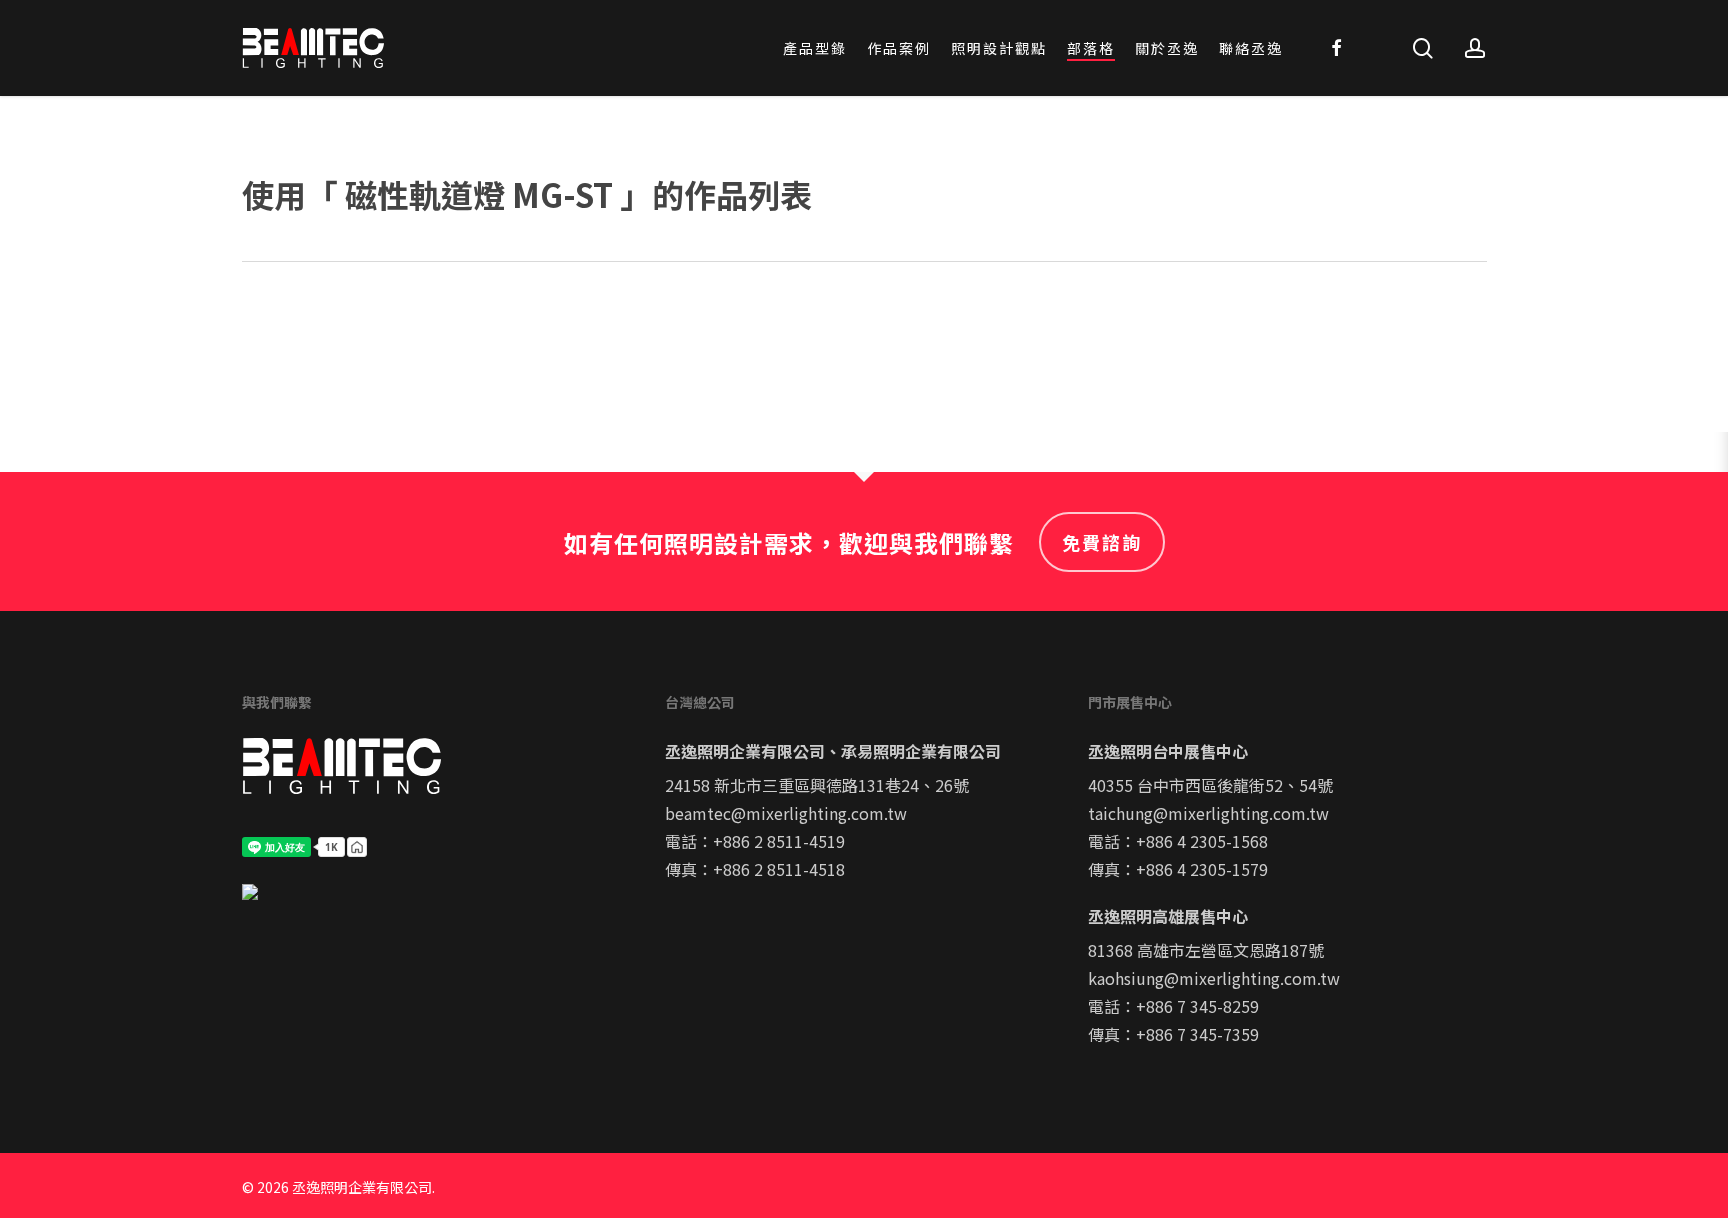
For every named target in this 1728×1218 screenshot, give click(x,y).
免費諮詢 (1102, 542)
